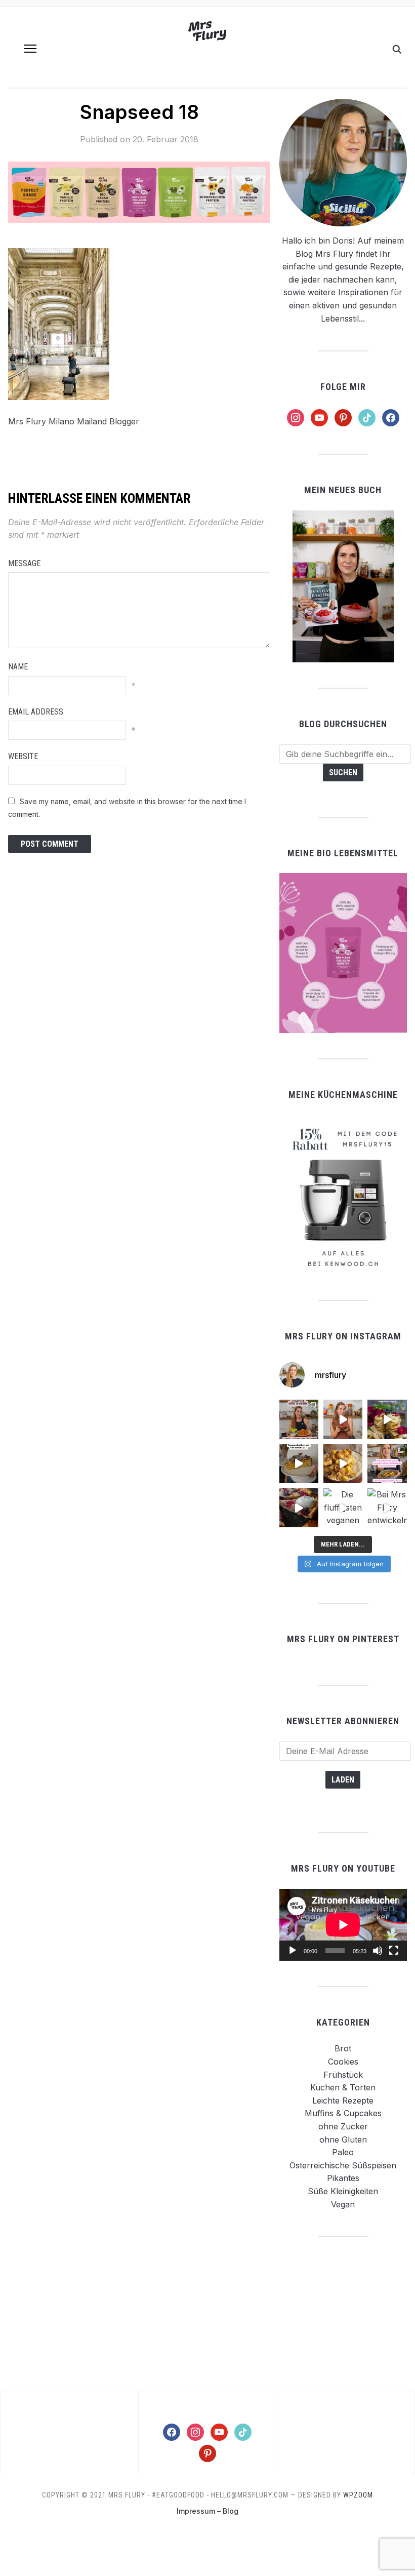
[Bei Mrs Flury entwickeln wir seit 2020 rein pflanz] (387, 1508)
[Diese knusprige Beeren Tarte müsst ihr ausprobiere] (299, 1508)
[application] (343, 1925)
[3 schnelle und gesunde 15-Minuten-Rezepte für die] (299, 1419)
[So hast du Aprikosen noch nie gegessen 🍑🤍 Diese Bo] (343, 1419)
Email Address (36, 712)
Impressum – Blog (207, 2511)
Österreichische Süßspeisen (343, 2165)
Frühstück (343, 2075)
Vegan (343, 2204)
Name (18, 667)
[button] (30, 49)
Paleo (343, 2152)
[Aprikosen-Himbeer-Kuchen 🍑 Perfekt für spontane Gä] (299, 1464)
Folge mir (343, 387)
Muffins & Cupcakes (343, 2113)
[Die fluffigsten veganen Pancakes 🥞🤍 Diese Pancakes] (343, 1508)
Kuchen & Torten (343, 2087)
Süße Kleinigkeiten (343, 2191)
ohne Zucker (343, 2126)
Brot (343, 2048)
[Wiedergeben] (293, 1951)
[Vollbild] (394, 1951)
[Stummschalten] (378, 1951)
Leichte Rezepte (343, 2101)
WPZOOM (358, 2495)
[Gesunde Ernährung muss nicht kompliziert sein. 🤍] (387, 1464)
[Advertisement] (343, 2313)
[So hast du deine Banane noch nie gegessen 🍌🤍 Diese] (343, 1464)
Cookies (343, 2062)
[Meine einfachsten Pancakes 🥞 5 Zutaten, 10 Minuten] (387, 1419)
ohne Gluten (343, 2139)
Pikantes (343, 2178)
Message (24, 563)
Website (23, 756)
